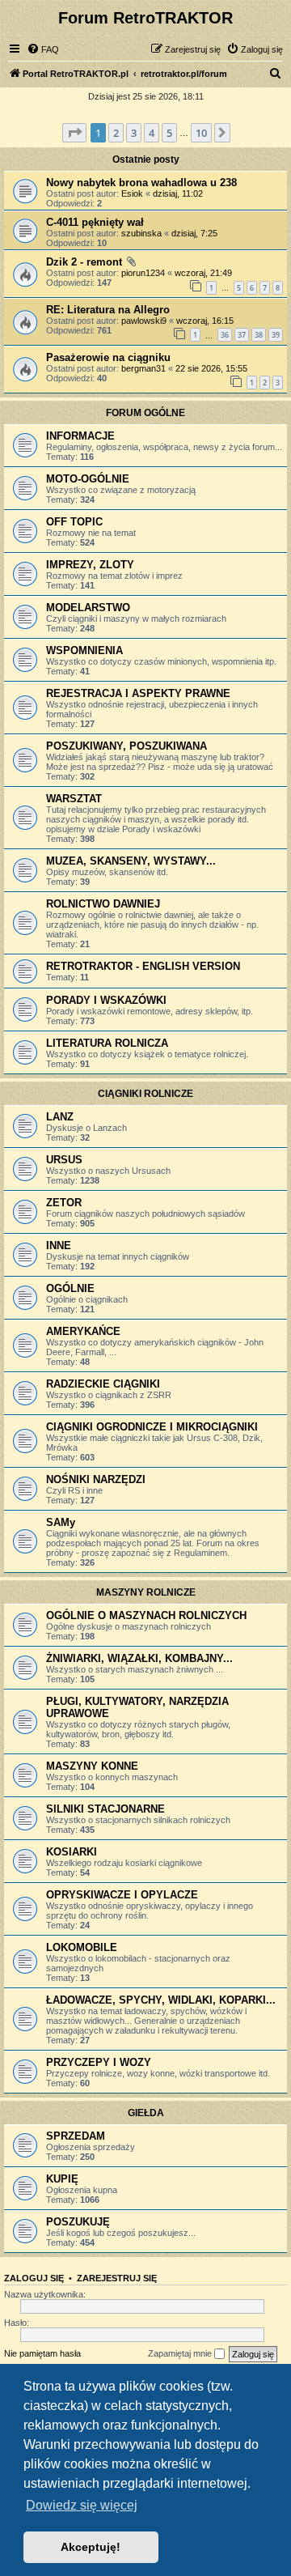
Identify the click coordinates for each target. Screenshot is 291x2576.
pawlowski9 (144, 321)
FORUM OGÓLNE (145, 413)
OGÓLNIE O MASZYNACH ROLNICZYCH (146, 1615)
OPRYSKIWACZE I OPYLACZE (122, 1895)
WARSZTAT (74, 799)
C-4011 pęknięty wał (95, 222)
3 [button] (134, 133)
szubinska (141, 233)
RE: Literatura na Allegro (108, 310)
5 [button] (169, 133)
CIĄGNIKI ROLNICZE (145, 1094)
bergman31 (143, 368)
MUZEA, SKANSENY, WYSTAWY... (131, 861)
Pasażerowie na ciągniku (108, 357)
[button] (74, 133)
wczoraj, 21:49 (203, 273)
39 (276, 335)
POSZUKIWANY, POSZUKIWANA (127, 746)
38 (259, 335)
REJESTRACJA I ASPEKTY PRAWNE (138, 693)
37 (242, 335)
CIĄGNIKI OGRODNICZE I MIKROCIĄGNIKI (152, 1427)
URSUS (64, 1160)
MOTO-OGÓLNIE (88, 479)
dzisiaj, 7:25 (194, 233)
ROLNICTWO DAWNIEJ (103, 904)
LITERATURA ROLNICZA (107, 1043)
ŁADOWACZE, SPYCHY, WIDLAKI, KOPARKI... (161, 2000)
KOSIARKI (72, 1852)
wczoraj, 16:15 (205, 321)
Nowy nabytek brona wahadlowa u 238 (141, 183)
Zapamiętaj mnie (181, 2353)
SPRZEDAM (76, 2136)
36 (225, 335)
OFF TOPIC (74, 522)
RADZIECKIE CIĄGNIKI (103, 1384)
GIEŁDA (146, 2113)
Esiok (132, 193)
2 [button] (116, 133)
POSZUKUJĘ (78, 2222)
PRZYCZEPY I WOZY (99, 2062)
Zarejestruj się (117, 2278)
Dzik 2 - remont (84, 262)
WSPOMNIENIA (84, 650)
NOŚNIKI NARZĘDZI (96, 1479)
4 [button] (152, 133)
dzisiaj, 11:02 (178, 193)
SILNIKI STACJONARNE (105, 1809)
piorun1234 (143, 273)
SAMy (61, 1522)
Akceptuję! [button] (91, 2547)
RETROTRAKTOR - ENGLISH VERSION (143, 966)
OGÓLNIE (70, 1288)
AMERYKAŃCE (83, 1331)
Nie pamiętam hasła (42, 2353)
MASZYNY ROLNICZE (146, 1592)
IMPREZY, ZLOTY (90, 565)
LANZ (60, 1117)
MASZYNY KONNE (92, 1766)
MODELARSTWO (88, 608)
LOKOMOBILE (82, 1947)
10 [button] (201, 133)
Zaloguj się (34, 2278)
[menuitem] (43, 49)
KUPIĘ (62, 2179)
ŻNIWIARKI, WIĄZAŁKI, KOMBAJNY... (139, 1658)
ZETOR (64, 1203)
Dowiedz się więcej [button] (82, 2505)
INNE (59, 1245)
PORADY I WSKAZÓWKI (106, 1000)
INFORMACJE (80, 436)
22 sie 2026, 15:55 (211, 368)
